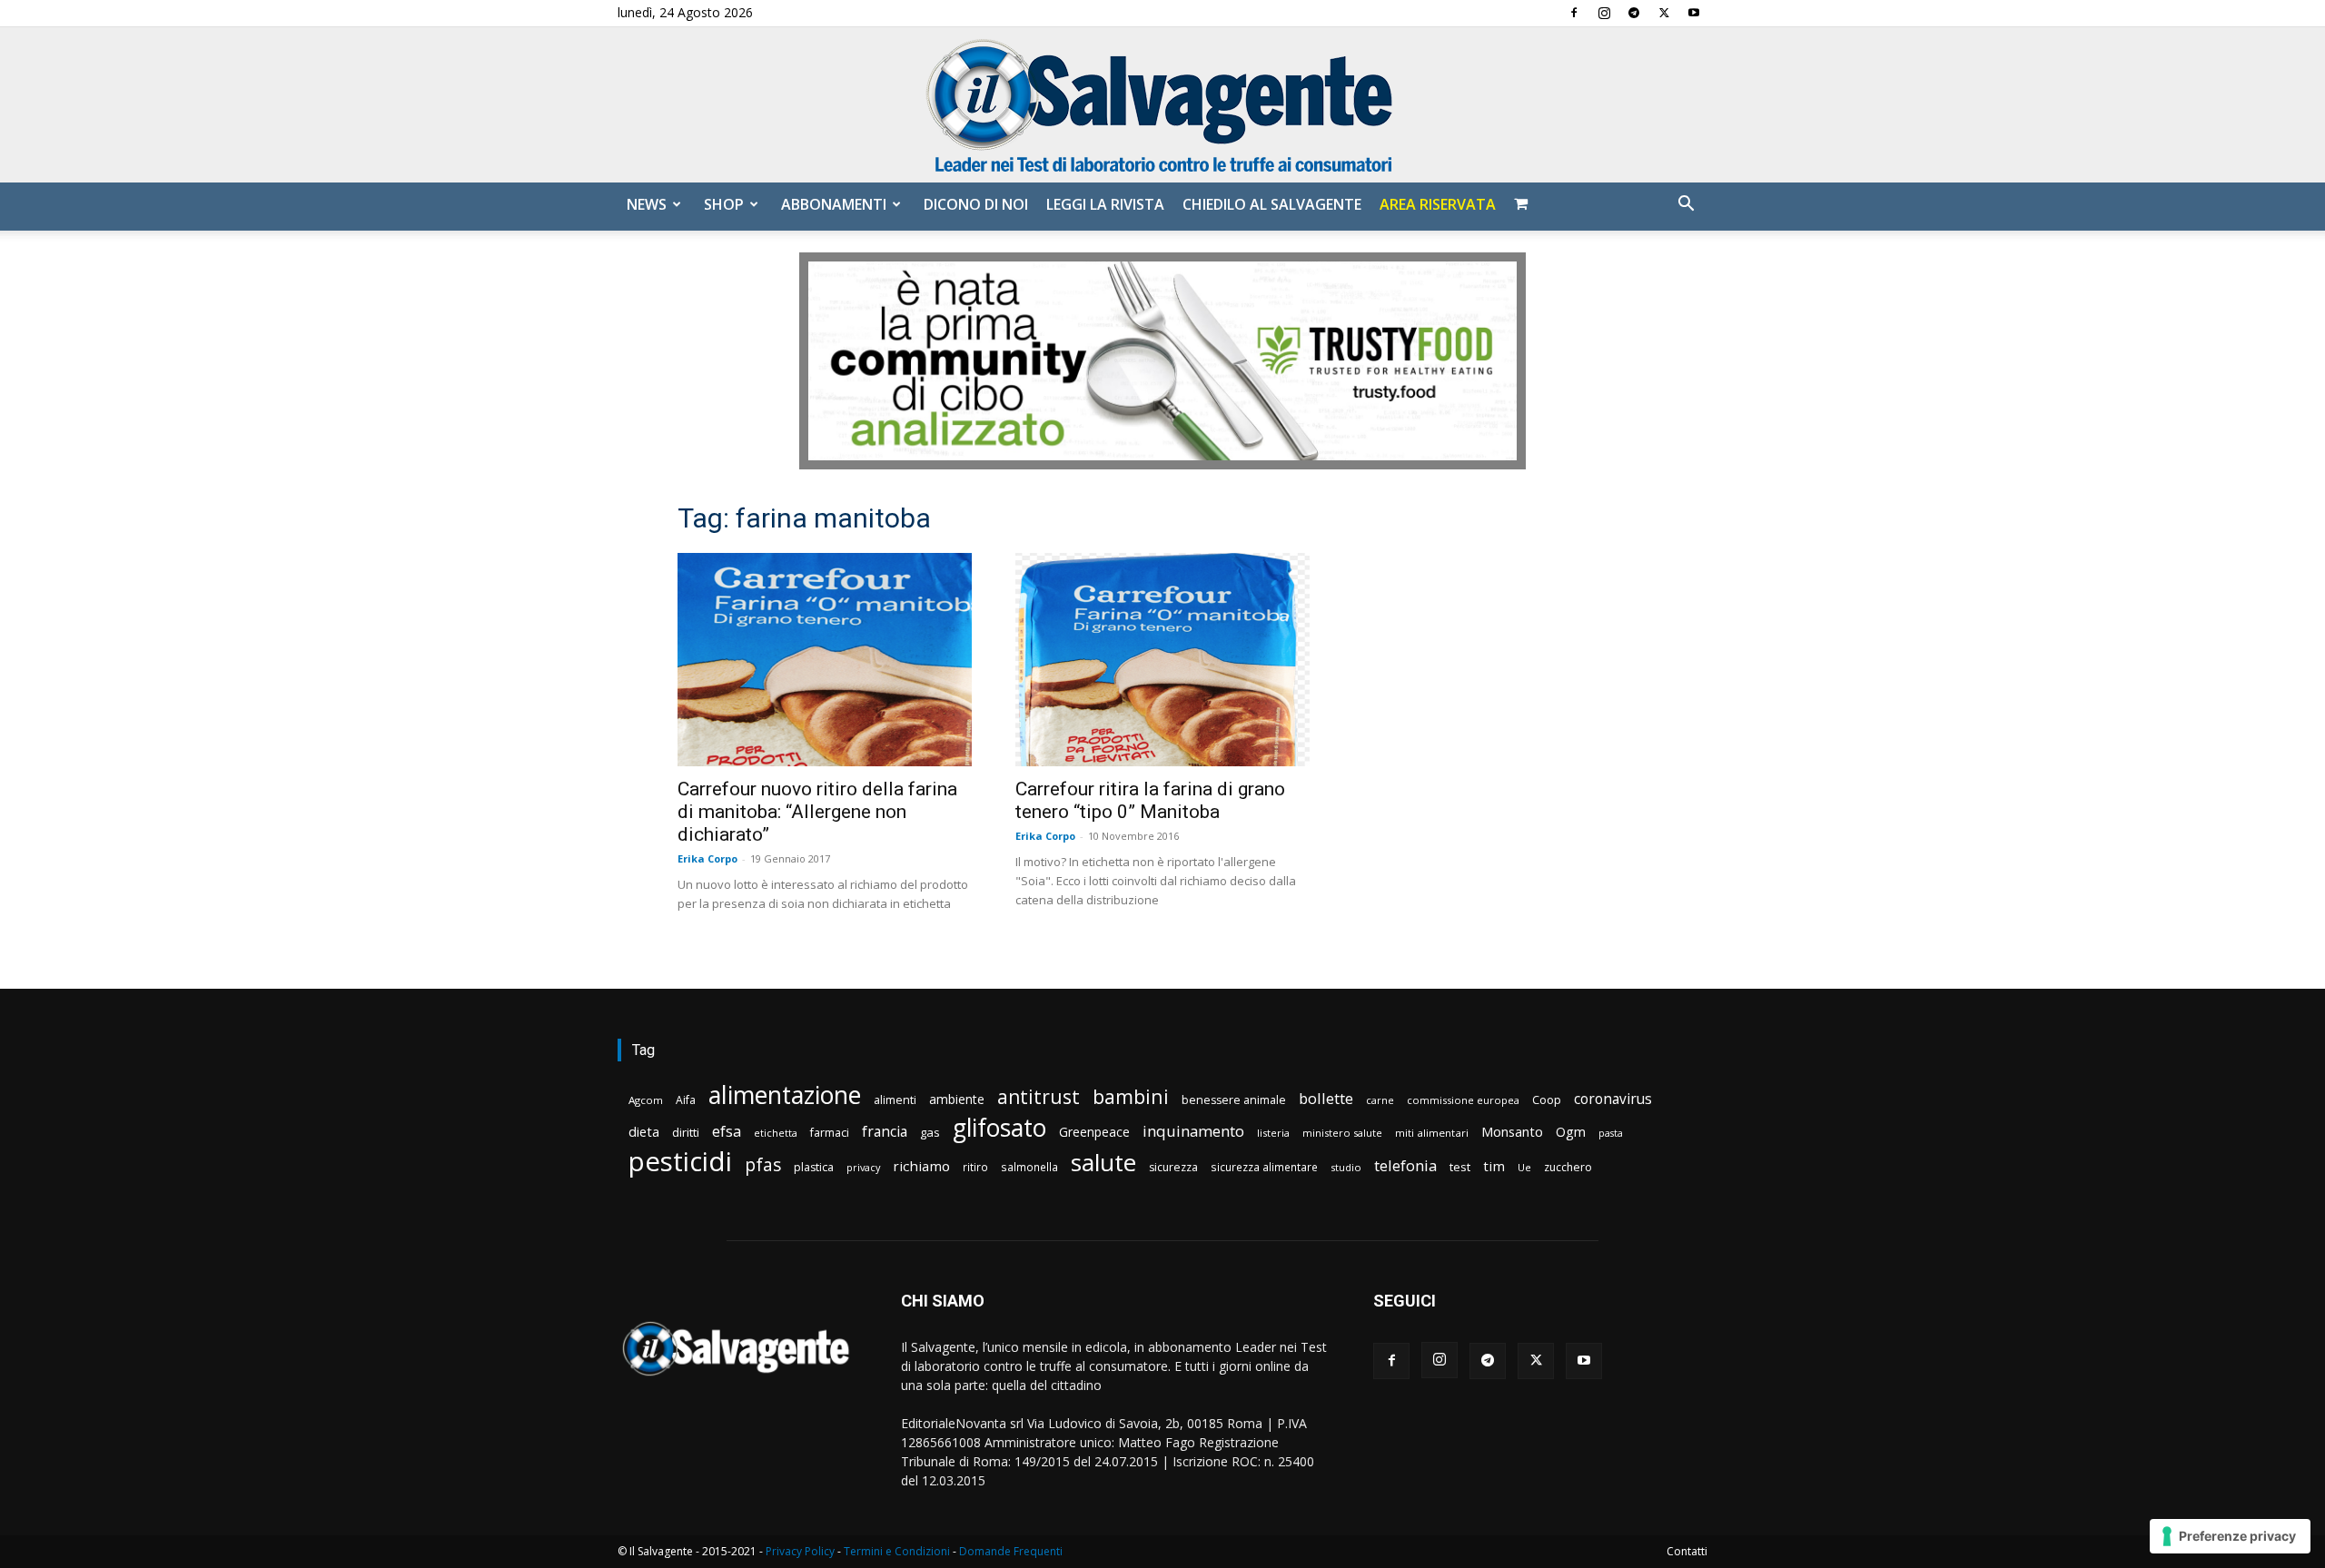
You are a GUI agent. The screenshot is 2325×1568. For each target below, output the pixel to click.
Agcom (646, 1100)
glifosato (999, 1128)
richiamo (921, 1166)
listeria (1273, 1133)
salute (1103, 1163)
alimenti (895, 1100)
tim (1494, 1166)
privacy (863, 1167)
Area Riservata (1438, 204)
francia (885, 1132)
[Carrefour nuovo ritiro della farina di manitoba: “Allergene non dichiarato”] (825, 660)
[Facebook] (1574, 13)
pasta (1611, 1133)
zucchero (1568, 1167)
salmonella (1029, 1167)
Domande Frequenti (1011, 1551)
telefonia (1405, 1165)
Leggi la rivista (1105, 204)
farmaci (830, 1133)
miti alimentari (1432, 1133)
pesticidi (680, 1162)
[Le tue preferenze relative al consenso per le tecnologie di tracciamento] (2230, 1536)
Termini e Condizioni (897, 1551)
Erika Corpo (707, 858)
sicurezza (1173, 1167)
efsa (727, 1132)
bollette (1326, 1098)
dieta (644, 1131)
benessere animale (1234, 1100)
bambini (1131, 1096)
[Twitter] (1664, 13)
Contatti (1687, 1551)
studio (1346, 1167)
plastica (814, 1167)
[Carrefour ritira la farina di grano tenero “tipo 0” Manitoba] (1162, 660)
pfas (763, 1165)
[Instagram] (1604, 13)
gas (930, 1132)
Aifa (686, 1100)
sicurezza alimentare (1264, 1167)
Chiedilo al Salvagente (1272, 204)
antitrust (1039, 1096)
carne (1380, 1100)
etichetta (776, 1133)
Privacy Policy (800, 1551)
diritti (686, 1132)
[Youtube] (1694, 13)
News (647, 204)
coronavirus (1613, 1099)
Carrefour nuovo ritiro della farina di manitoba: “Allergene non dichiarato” (817, 812)
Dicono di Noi (976, 204)
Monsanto (1512, 1132)
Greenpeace (1094, 1132)
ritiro (975, 1167)
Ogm (1571, 1132)
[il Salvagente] (1162, 105)
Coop (1547, 1100)
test (1460, 1167)
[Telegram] (1634, 13)
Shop (724, 204)
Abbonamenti (834, 204)
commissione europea (1463, 1100)
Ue (1524, 1167)
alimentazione (785, 1095)
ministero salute (1342, 1133)
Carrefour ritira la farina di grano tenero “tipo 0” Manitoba (1150, 800)
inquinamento (1193, 1131)
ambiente (957, 1099)
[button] (1686, 206)
